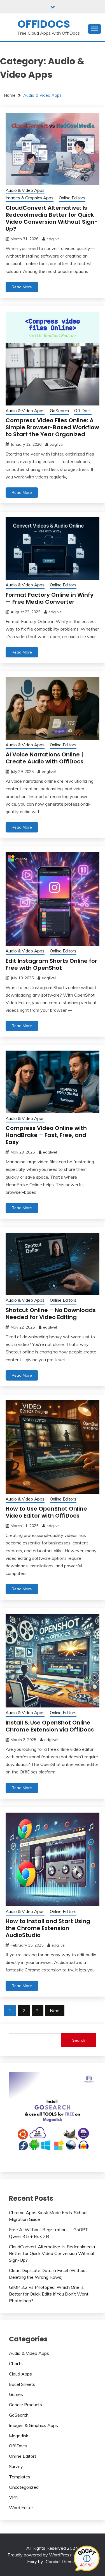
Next (55, 2011)
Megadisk (19, 2436)
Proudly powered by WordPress (40, 2555)
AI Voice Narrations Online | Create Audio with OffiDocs (45, 758)
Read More (22, 287)
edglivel (53, 239)
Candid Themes (61, 2561)
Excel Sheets (22, 2384)
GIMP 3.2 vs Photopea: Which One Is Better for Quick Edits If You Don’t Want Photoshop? (49, 2294)
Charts (16, 2363)
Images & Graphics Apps (30, 198)
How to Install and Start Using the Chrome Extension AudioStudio (48, 1928)
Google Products (25, 2405)
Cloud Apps (20, 2374)
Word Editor (21, 2507)
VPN (14, 2497)
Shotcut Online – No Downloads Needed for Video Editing (51, 1314)
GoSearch (59, 411)
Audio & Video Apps (25, 190)
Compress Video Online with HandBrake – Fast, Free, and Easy (46, 1135)
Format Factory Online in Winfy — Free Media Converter (50, 598)
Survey (16, 2466)
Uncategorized (24, 2487)
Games (16, 2394)
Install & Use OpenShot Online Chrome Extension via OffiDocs (50, 1726)
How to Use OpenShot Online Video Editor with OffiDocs (46, 1512)
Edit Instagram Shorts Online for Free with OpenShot (51, 964)
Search (79, 2040)
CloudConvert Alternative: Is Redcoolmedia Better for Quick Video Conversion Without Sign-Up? (52, 218)
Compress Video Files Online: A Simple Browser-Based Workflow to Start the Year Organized (52, 427)
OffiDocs (44, 24)
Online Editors (72, 198)
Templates (20, 2477)
